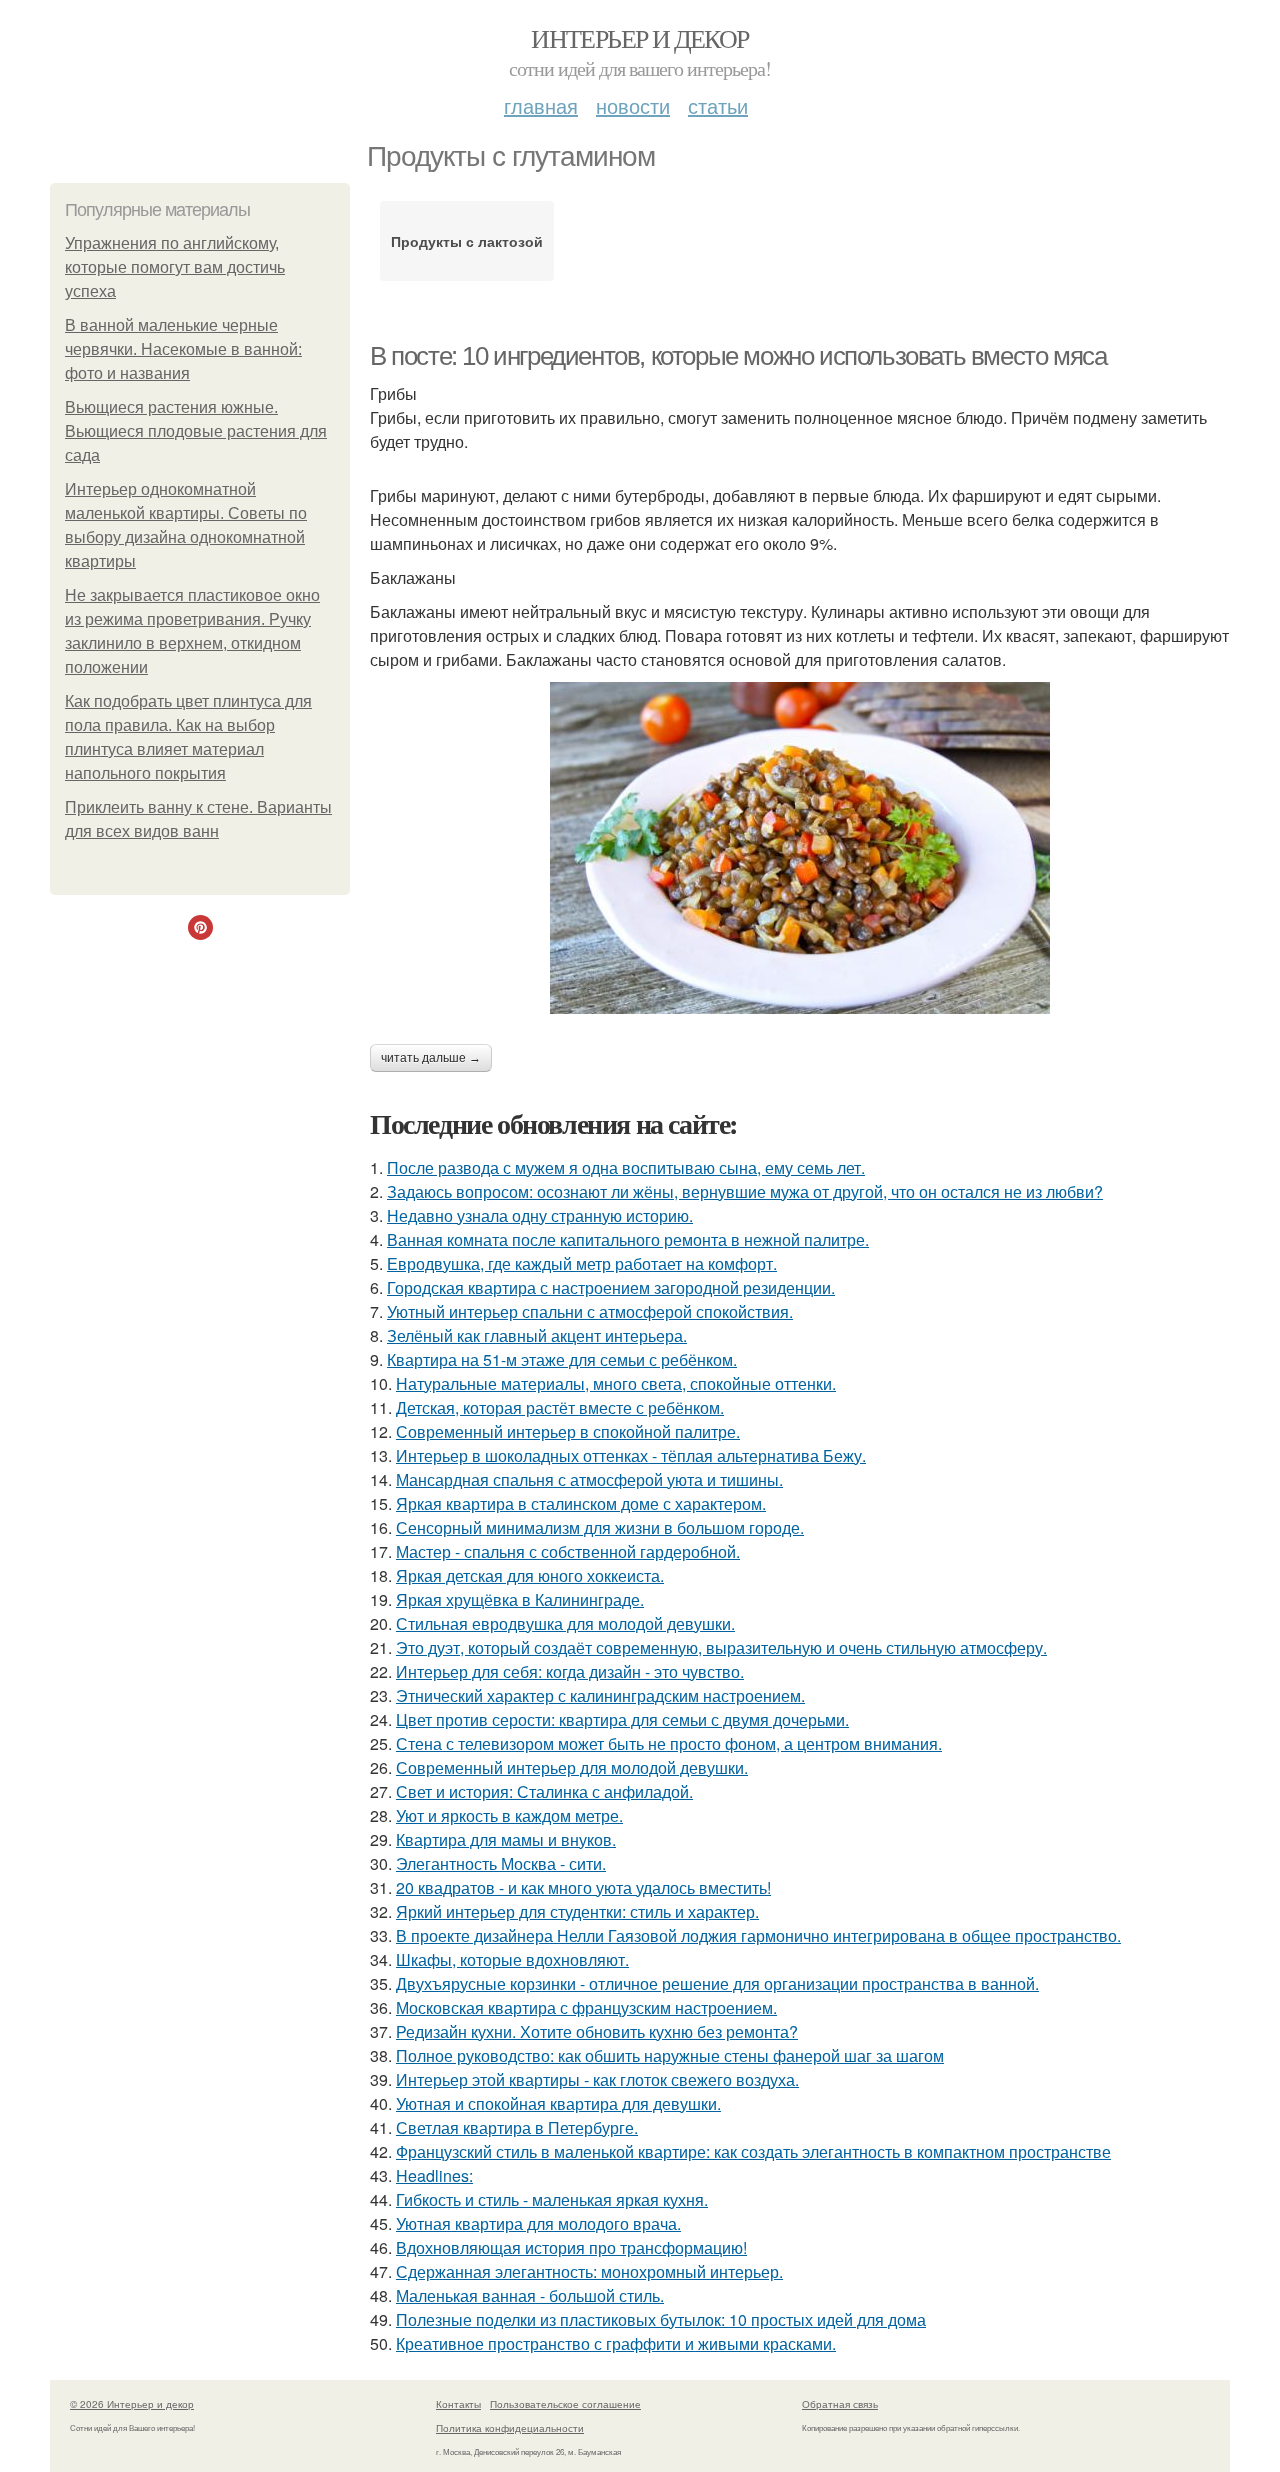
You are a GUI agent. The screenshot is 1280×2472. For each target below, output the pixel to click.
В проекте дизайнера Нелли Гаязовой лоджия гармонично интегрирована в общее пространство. (758, 1935)
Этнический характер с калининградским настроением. (600, 1695)
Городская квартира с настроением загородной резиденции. (611, 1287)
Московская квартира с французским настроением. (586, 2007)
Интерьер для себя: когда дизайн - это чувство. (570, 1671)
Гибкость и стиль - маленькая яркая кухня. (552, 2199)
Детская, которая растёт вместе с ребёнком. (560, 1407)
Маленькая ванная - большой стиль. (530, 2295)
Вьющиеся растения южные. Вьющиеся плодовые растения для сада (196, 431)
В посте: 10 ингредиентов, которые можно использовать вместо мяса (738, 356)
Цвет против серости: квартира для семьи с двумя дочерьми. (622, 1719)
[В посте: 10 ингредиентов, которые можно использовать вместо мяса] (800, 848)
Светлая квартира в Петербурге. (517, 2127)
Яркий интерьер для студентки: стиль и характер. (577, 1911)
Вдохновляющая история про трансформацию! (571, 2247)
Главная (541, 105)
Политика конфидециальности (510, 2428)
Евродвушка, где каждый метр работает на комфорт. (582, 1263)
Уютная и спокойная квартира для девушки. (558, 2103)
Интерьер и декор (639, 38)
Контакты (458, 2404)
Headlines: (434, 2175)
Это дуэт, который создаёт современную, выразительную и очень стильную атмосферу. (721, 1647)
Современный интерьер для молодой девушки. (572, 1767)
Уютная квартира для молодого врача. (538, 2223)
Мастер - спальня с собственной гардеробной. (568, 1551)
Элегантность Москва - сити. (501, 1863)
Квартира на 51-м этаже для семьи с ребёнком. (562, 1359)
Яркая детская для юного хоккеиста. (530, 1575)
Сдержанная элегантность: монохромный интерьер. (589, 2271)
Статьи (718, 105)
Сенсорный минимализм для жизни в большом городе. (600, 1527)
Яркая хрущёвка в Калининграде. (520, 1599)
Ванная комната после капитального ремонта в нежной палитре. (628, 1239)
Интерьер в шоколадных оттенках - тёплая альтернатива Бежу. (631, 1455)
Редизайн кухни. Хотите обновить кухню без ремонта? (597, 2031)
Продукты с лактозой (467, 241)
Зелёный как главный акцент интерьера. (537, 1335)
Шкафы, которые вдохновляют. (512, 1959)
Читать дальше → (431, 1058)
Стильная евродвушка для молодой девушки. (565, 1623)
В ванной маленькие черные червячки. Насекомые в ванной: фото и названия (183, 349)
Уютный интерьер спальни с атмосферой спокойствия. (590, 1311)
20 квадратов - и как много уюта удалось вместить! (583, 1887)
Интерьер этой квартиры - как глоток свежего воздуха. (597, 2079)
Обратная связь (840, 2404)
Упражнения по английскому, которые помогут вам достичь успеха (175, 267)
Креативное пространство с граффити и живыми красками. (616, 2343)
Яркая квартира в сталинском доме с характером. (581, 1503)
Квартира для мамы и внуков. (506, 1839)
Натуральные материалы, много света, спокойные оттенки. (616, 1383)
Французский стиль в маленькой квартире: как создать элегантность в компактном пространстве (753, 2151)
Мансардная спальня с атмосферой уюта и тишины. (589, 1479)
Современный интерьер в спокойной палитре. (568, 1431)
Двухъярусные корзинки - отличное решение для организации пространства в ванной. (717, 1983)
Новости (633, 105)
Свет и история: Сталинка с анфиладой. (544, 1791)
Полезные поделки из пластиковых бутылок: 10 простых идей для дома (661, 2319)
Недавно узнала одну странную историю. (540, 1215)
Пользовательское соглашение (565, 2404)
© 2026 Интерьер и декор (132, 2404)
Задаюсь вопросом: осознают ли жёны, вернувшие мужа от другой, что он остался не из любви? (745, 1191)
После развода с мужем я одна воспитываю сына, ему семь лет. (626, 1167)
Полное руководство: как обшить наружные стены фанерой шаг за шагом (670, 2055)
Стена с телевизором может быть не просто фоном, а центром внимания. (669, 1743)
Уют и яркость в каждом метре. (509, 1815)
